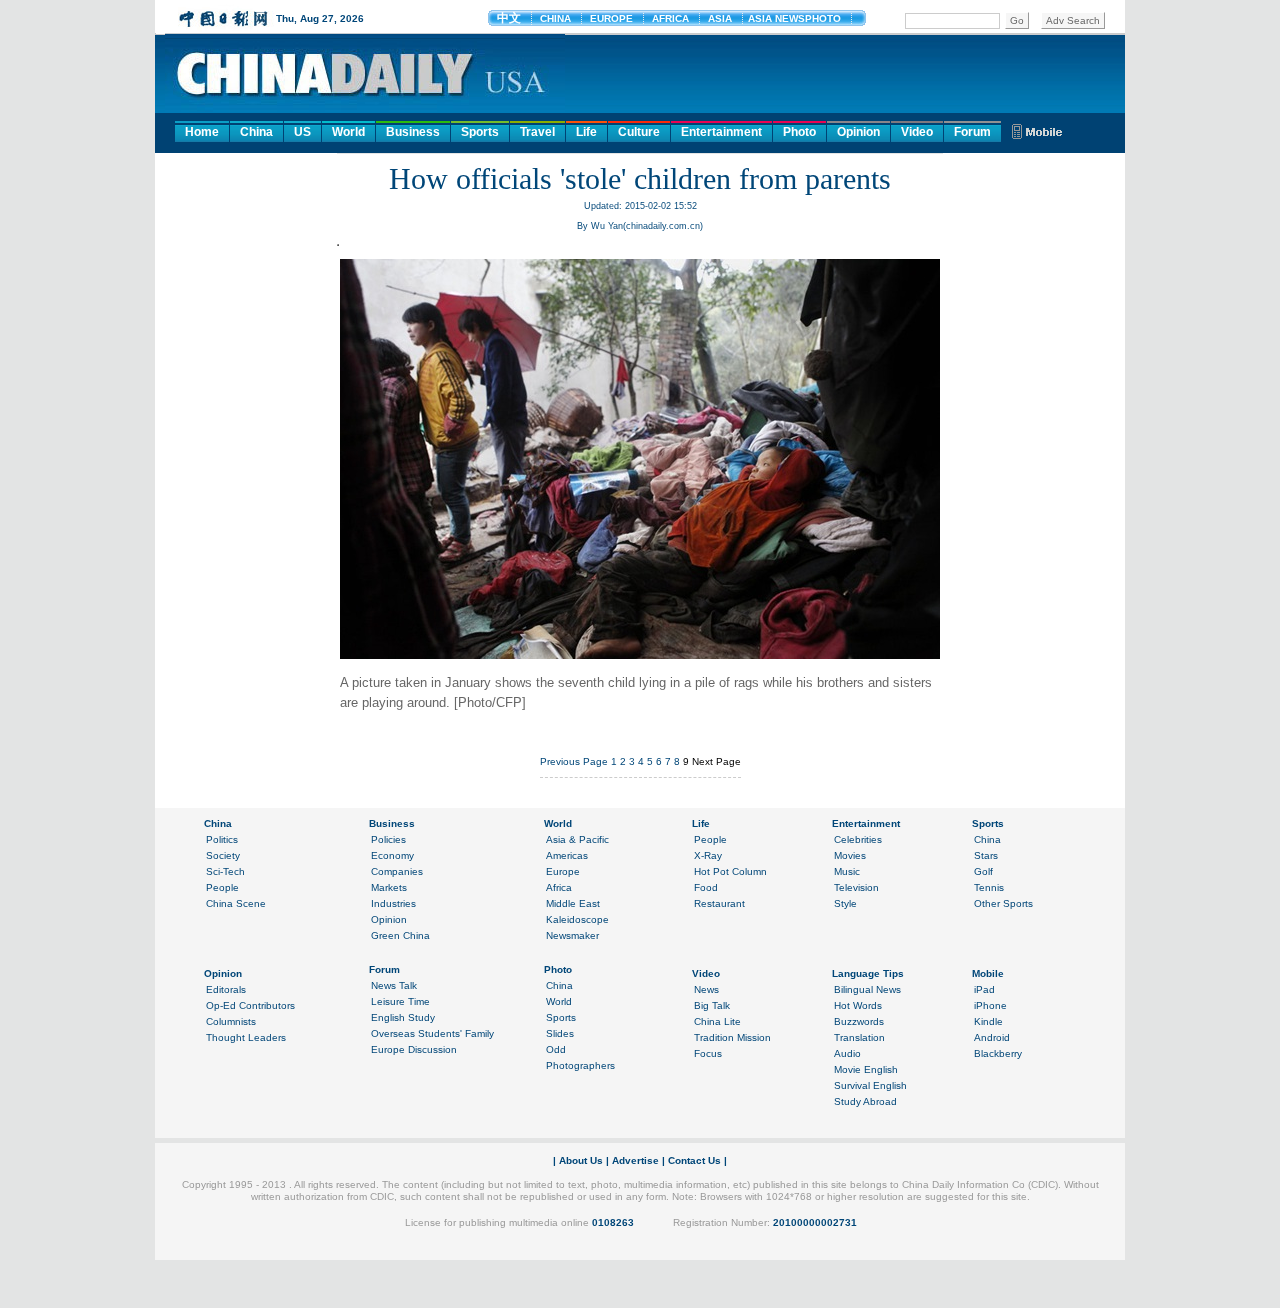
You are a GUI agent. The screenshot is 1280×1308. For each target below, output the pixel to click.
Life (586, 132)
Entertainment (721, 132)
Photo (799, 132)
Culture (639, 132)
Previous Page (574, 761)
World (348, 132)
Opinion (858, 132)
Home (202, 132)
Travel (537, 132)
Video (917, 132)
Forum (972, 132)
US (302, 132)
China (256, 132)
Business (413, 132)
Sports (480, 132)
